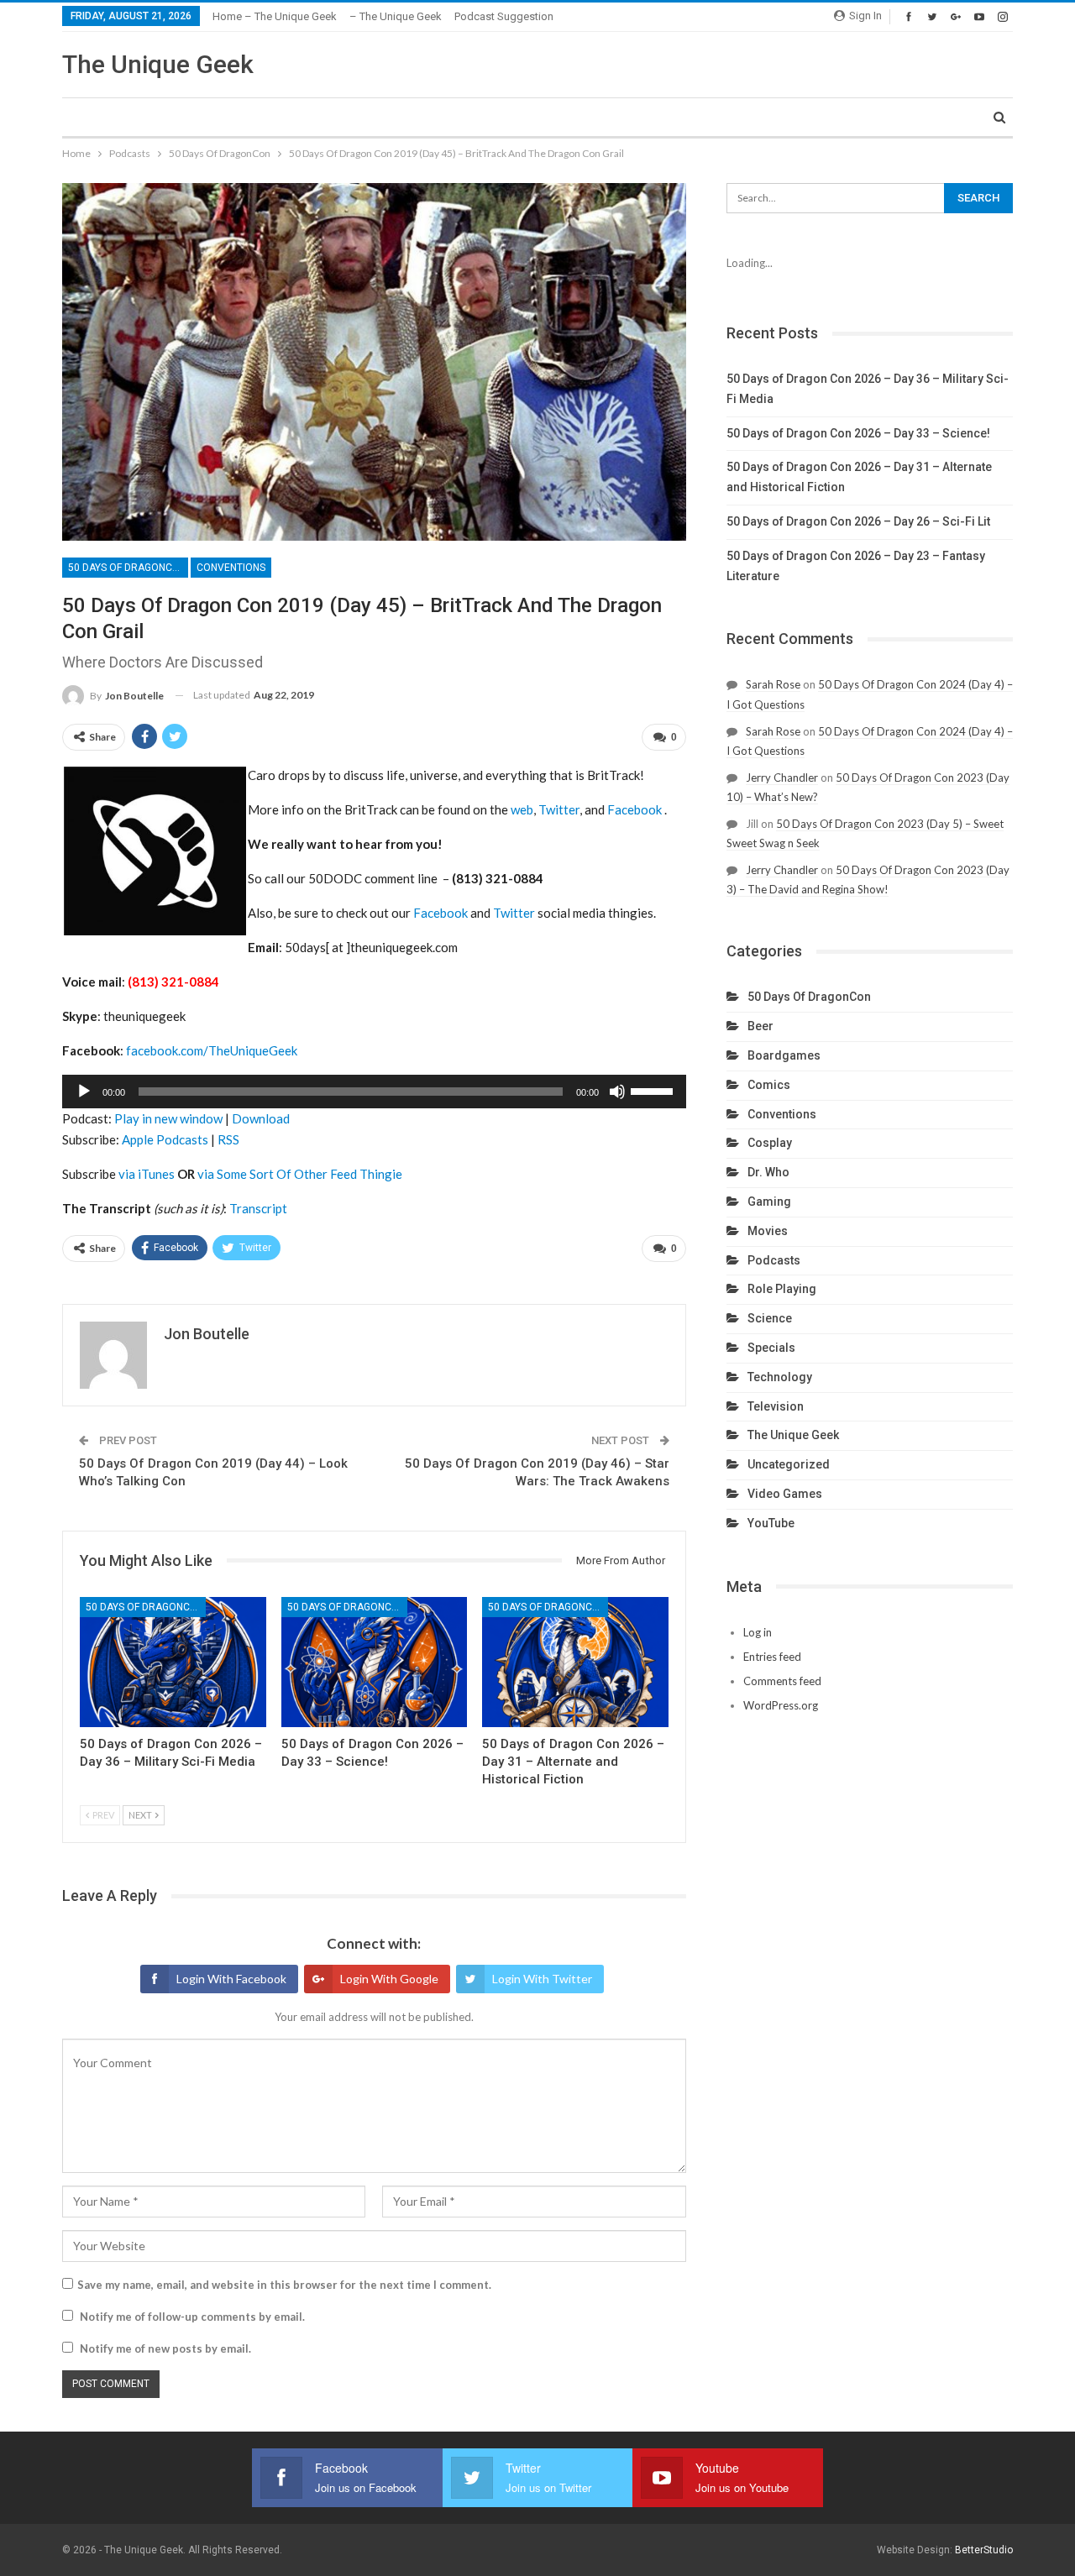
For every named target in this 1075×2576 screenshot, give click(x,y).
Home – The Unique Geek (275, 16)
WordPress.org (781, 1705)
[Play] (84, 1092)
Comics (769, 1085)
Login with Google (389, 1979)
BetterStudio (984, 2550)
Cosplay (770, 1143)
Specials (771, 1348)
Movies (768, 1231)
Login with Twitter (542, 1979)
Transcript (258, 1208)
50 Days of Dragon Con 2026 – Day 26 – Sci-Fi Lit (858, 521)
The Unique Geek (158, 64)
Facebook (635, 809)
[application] (374, 1092)
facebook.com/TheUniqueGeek (212, 1050)
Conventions (231, 568)
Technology (780, 1377)
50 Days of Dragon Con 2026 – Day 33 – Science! (858, 433)
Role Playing (782, 1289)
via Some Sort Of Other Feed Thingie (300, 1174)
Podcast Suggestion (504, 16)
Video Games (785, 1494)
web (522, 809)
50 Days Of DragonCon (127, 568)
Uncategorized (789, 1464)
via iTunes (147, 1174)
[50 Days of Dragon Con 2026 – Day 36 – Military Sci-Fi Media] (173, 1662)
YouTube (771, 1523)
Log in (758, 1632)
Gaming (769, 1202)
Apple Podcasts (165, 1139)
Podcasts (774, 1260)
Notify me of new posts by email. (165, 2348)
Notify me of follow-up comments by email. (192, 2317)
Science (770, 1318)
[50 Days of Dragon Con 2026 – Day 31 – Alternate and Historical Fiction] (575, 1662)
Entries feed (772, 1657)
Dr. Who (768, 1172)
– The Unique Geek (396, 16)
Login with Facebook (231, 1979)
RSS (228, 1139)
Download (261, 1118)
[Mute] (617, 1092)
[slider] (654, 1090)
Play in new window (168, 1118)
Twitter (559, 809)
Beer (760, 1026)
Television (776, 1406)
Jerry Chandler (782, 778)
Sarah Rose (773, 684)
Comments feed (782, 1681)
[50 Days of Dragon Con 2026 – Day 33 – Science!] (375, 1662)
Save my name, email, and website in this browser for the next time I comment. (284, 2285)
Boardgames (784, 1055)
